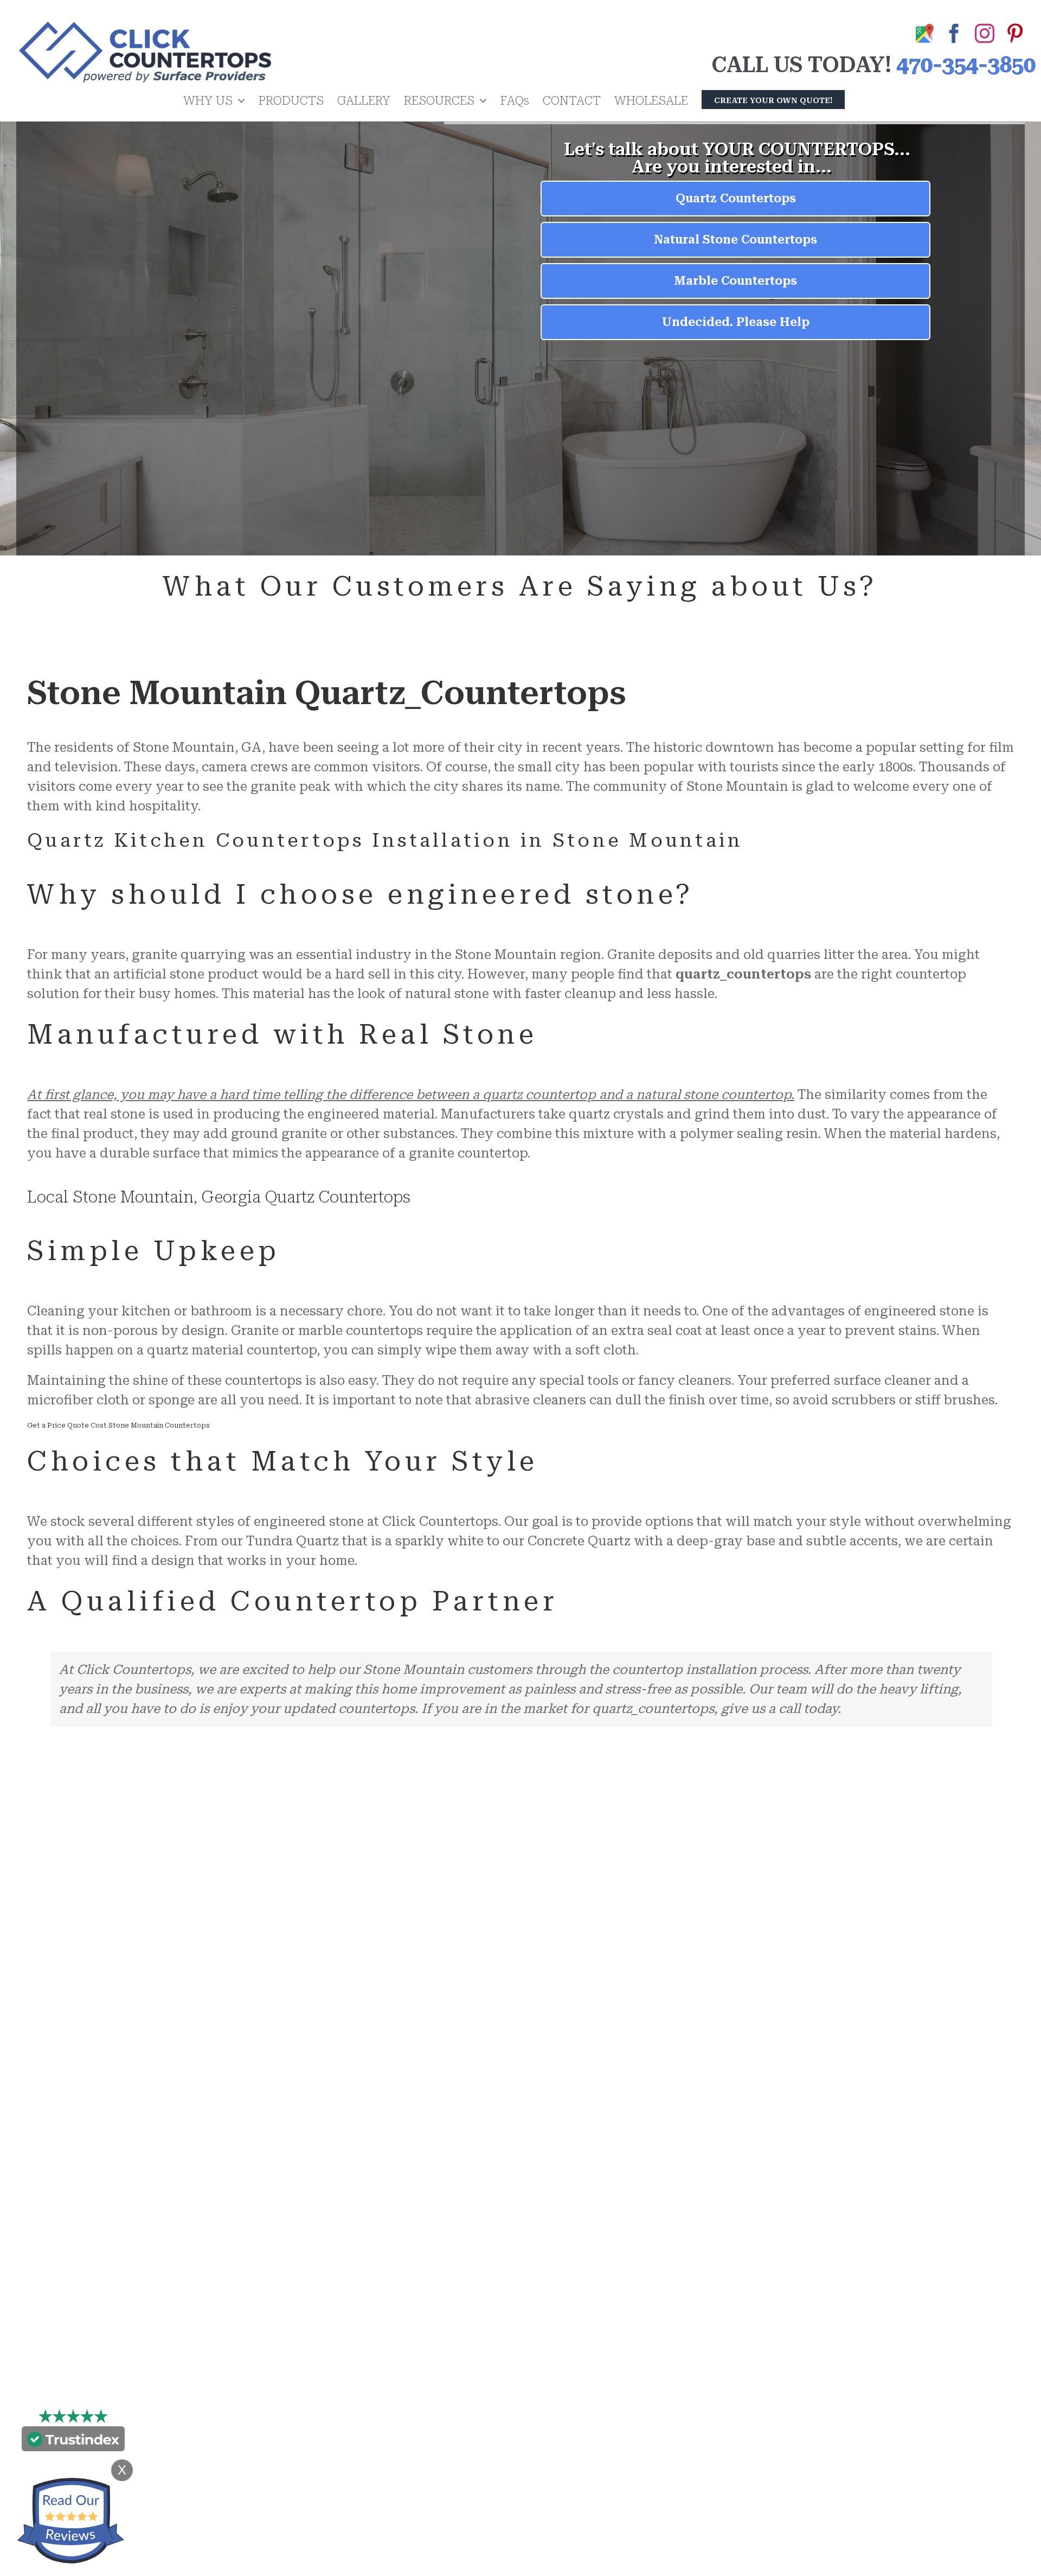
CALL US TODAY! (801, 65)
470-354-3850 (966, 65)
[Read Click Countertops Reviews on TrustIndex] (73, 2441)
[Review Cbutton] (70, 2521)
